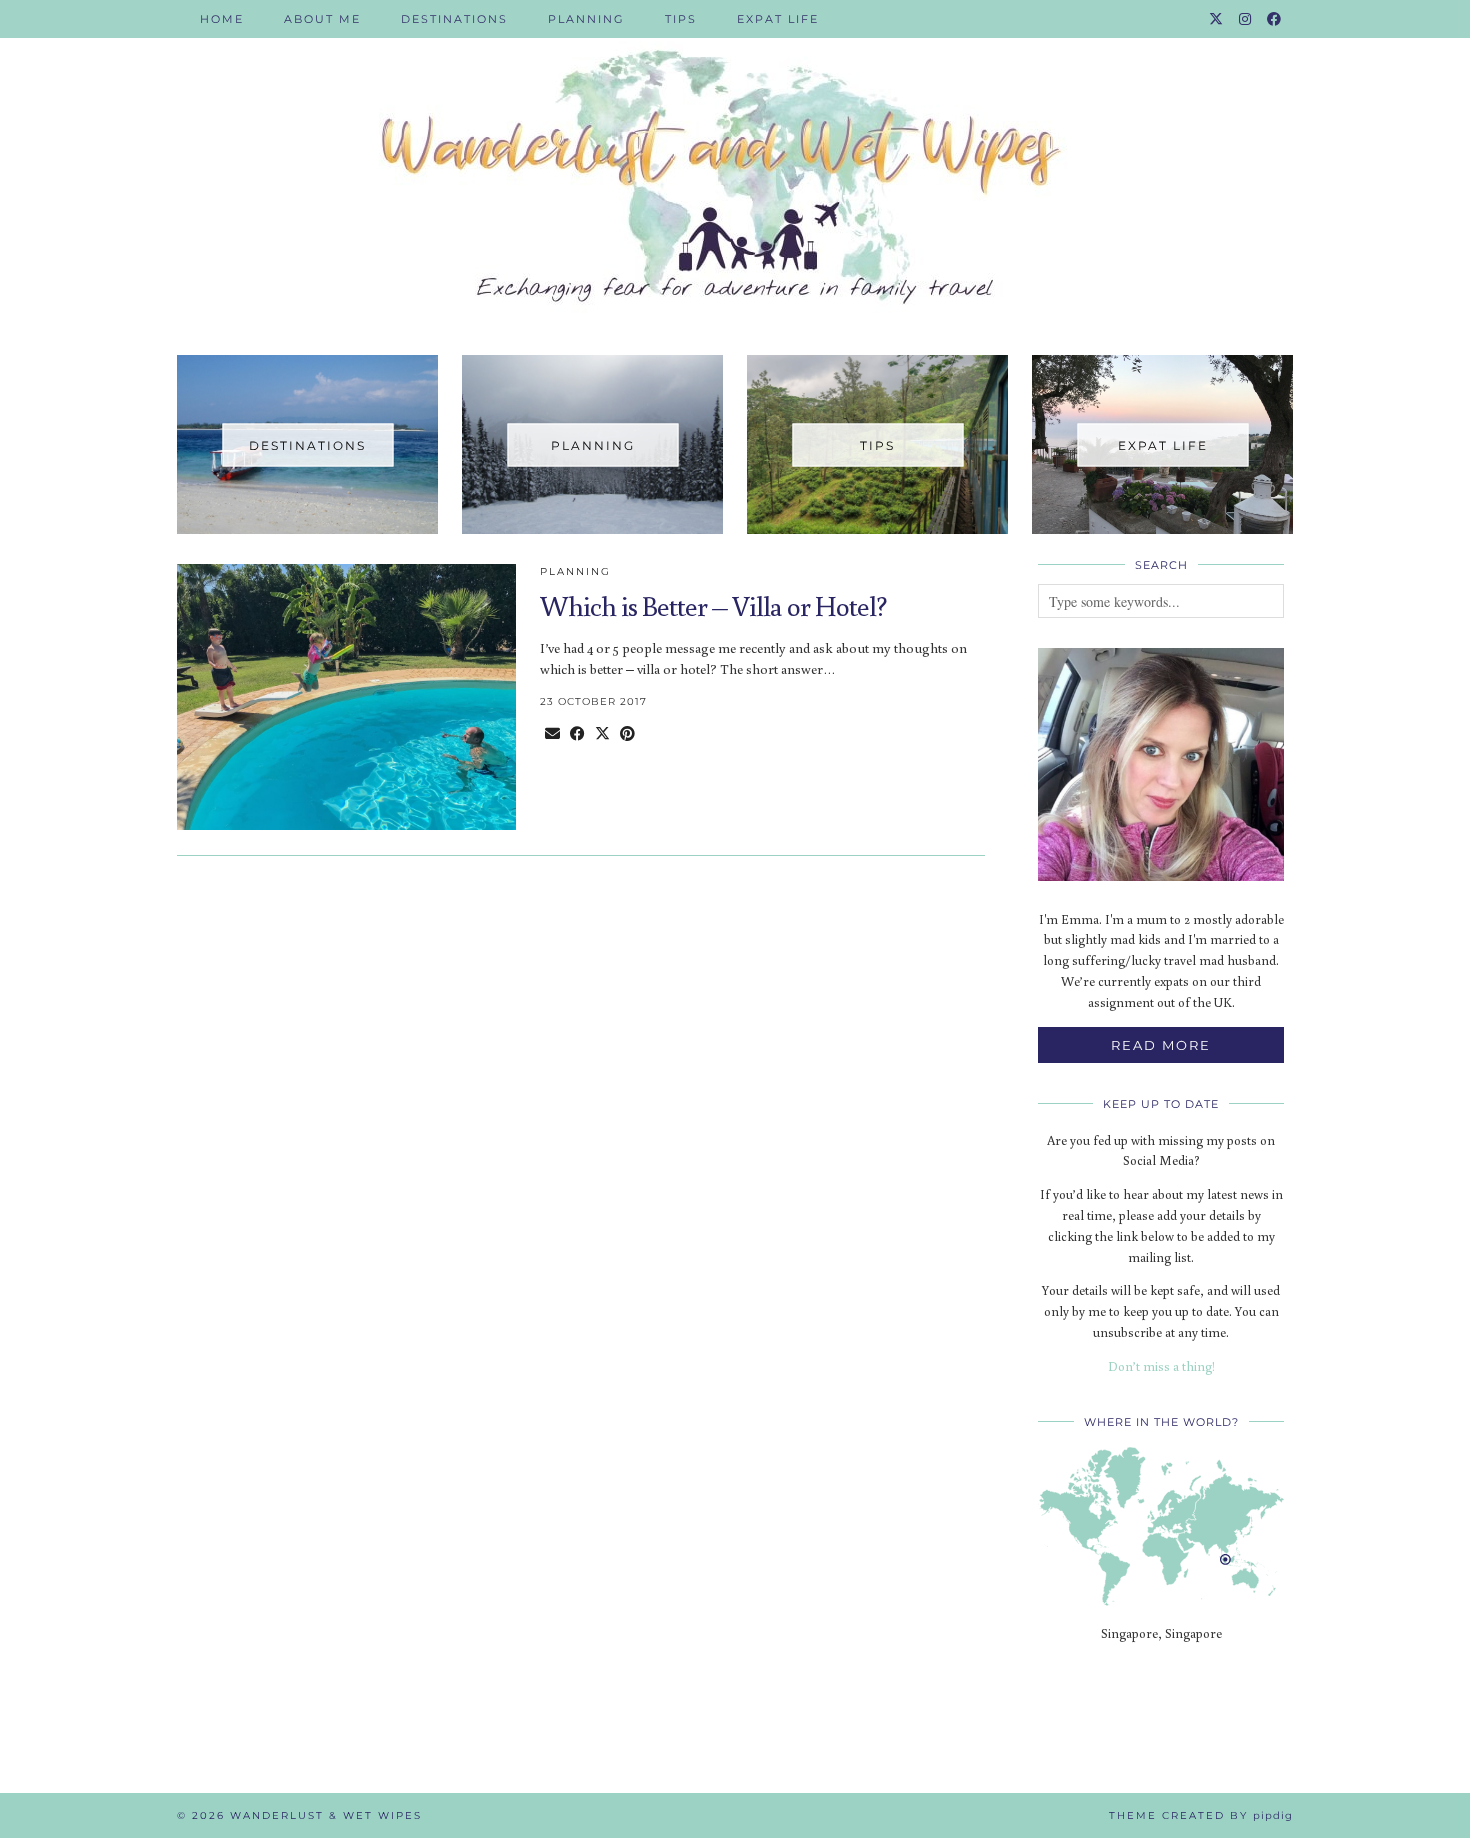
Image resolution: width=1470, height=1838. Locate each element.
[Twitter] (1217, 19)
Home (222, 19)
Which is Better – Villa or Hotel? (713, 605)
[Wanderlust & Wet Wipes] (735, 162)
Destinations (454, 19)
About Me (322, 19)
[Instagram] (1246, 19)
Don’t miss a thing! (1161, 1366)
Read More (1161, 1045)
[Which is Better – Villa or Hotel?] (346, 697)
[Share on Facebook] (577, 733)
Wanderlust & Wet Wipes (326, 1815)
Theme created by (1201, 1815)
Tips (681, 19)
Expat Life (778, 19)
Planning (586, 19)
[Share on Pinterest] (627, 733)
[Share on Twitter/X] (602, 733)
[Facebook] (1275, 19)
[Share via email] (552, 733)
